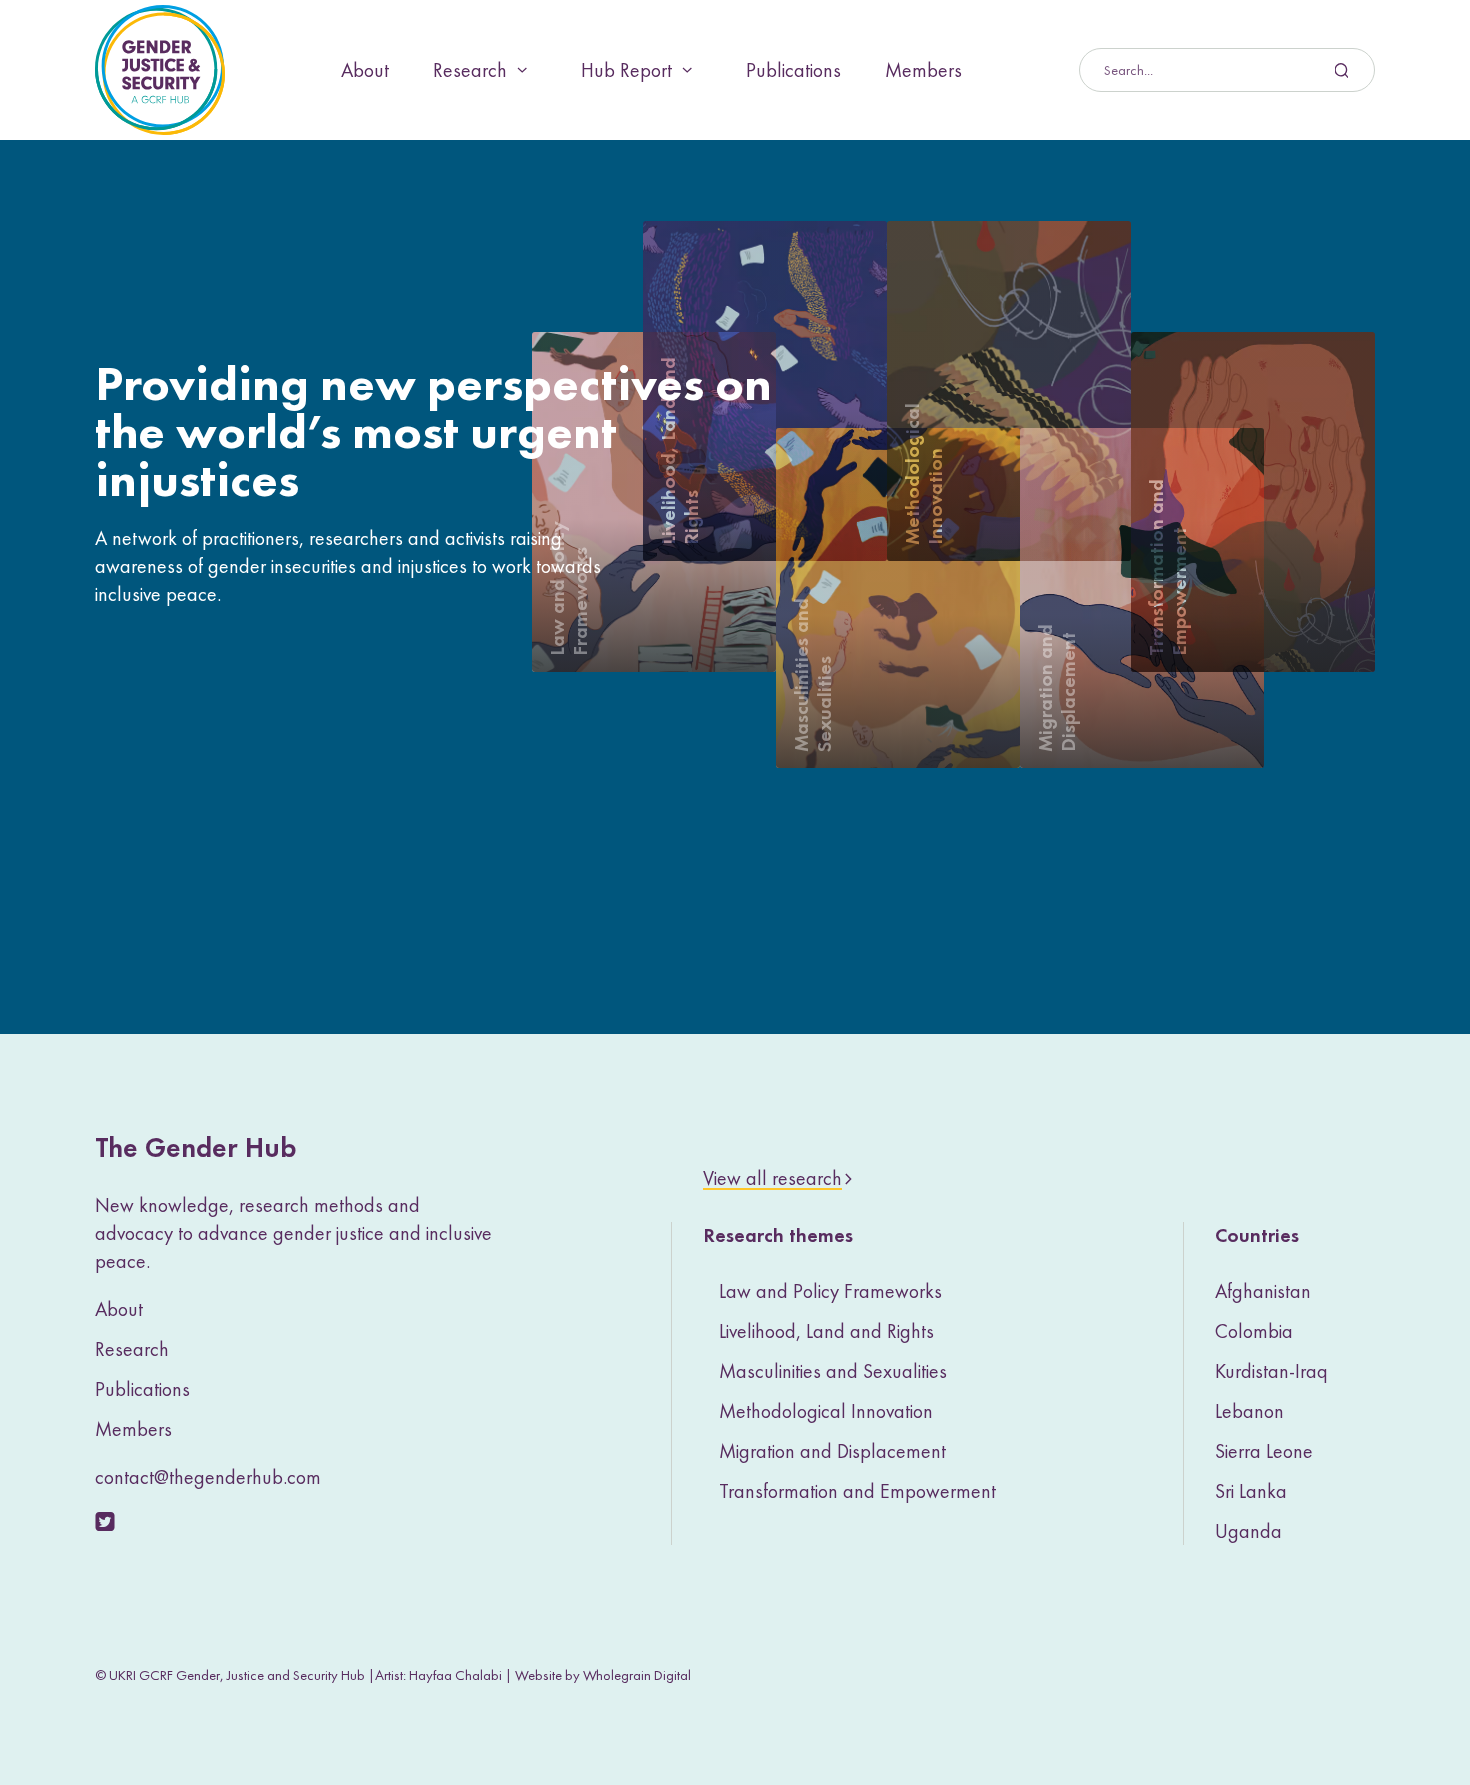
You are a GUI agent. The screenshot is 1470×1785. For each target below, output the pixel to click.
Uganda (1248, 1531)
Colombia (1254, 1331)
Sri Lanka (1251, 1491)
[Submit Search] (1227, 70)
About (365, 70)
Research (470, 70)
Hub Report (626, 70)
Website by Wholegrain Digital (603, 1675)
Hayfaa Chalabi (455, 1675)
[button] (765, 391)
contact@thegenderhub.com (208, 1477)
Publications (793, 70)
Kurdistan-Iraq (1271, 1371)
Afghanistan (1263, 1291)
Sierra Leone (1264, 1451)
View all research (772, 1178)
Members (923, 70)
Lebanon (1249, 1411)
